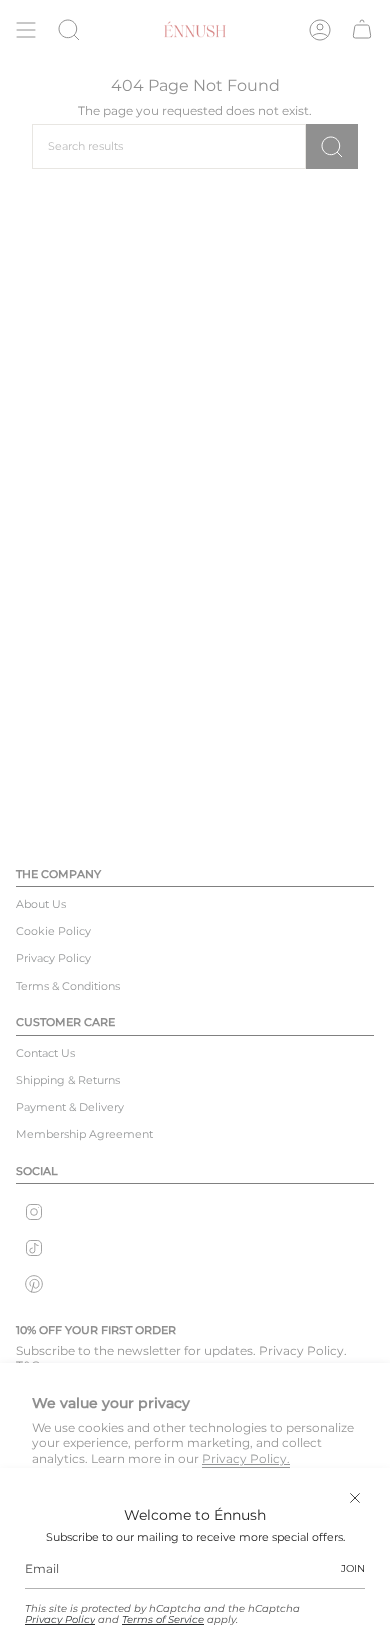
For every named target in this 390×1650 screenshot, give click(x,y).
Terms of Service (163, 1619)
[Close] (355, 1498)
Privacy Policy (60, 1619)
